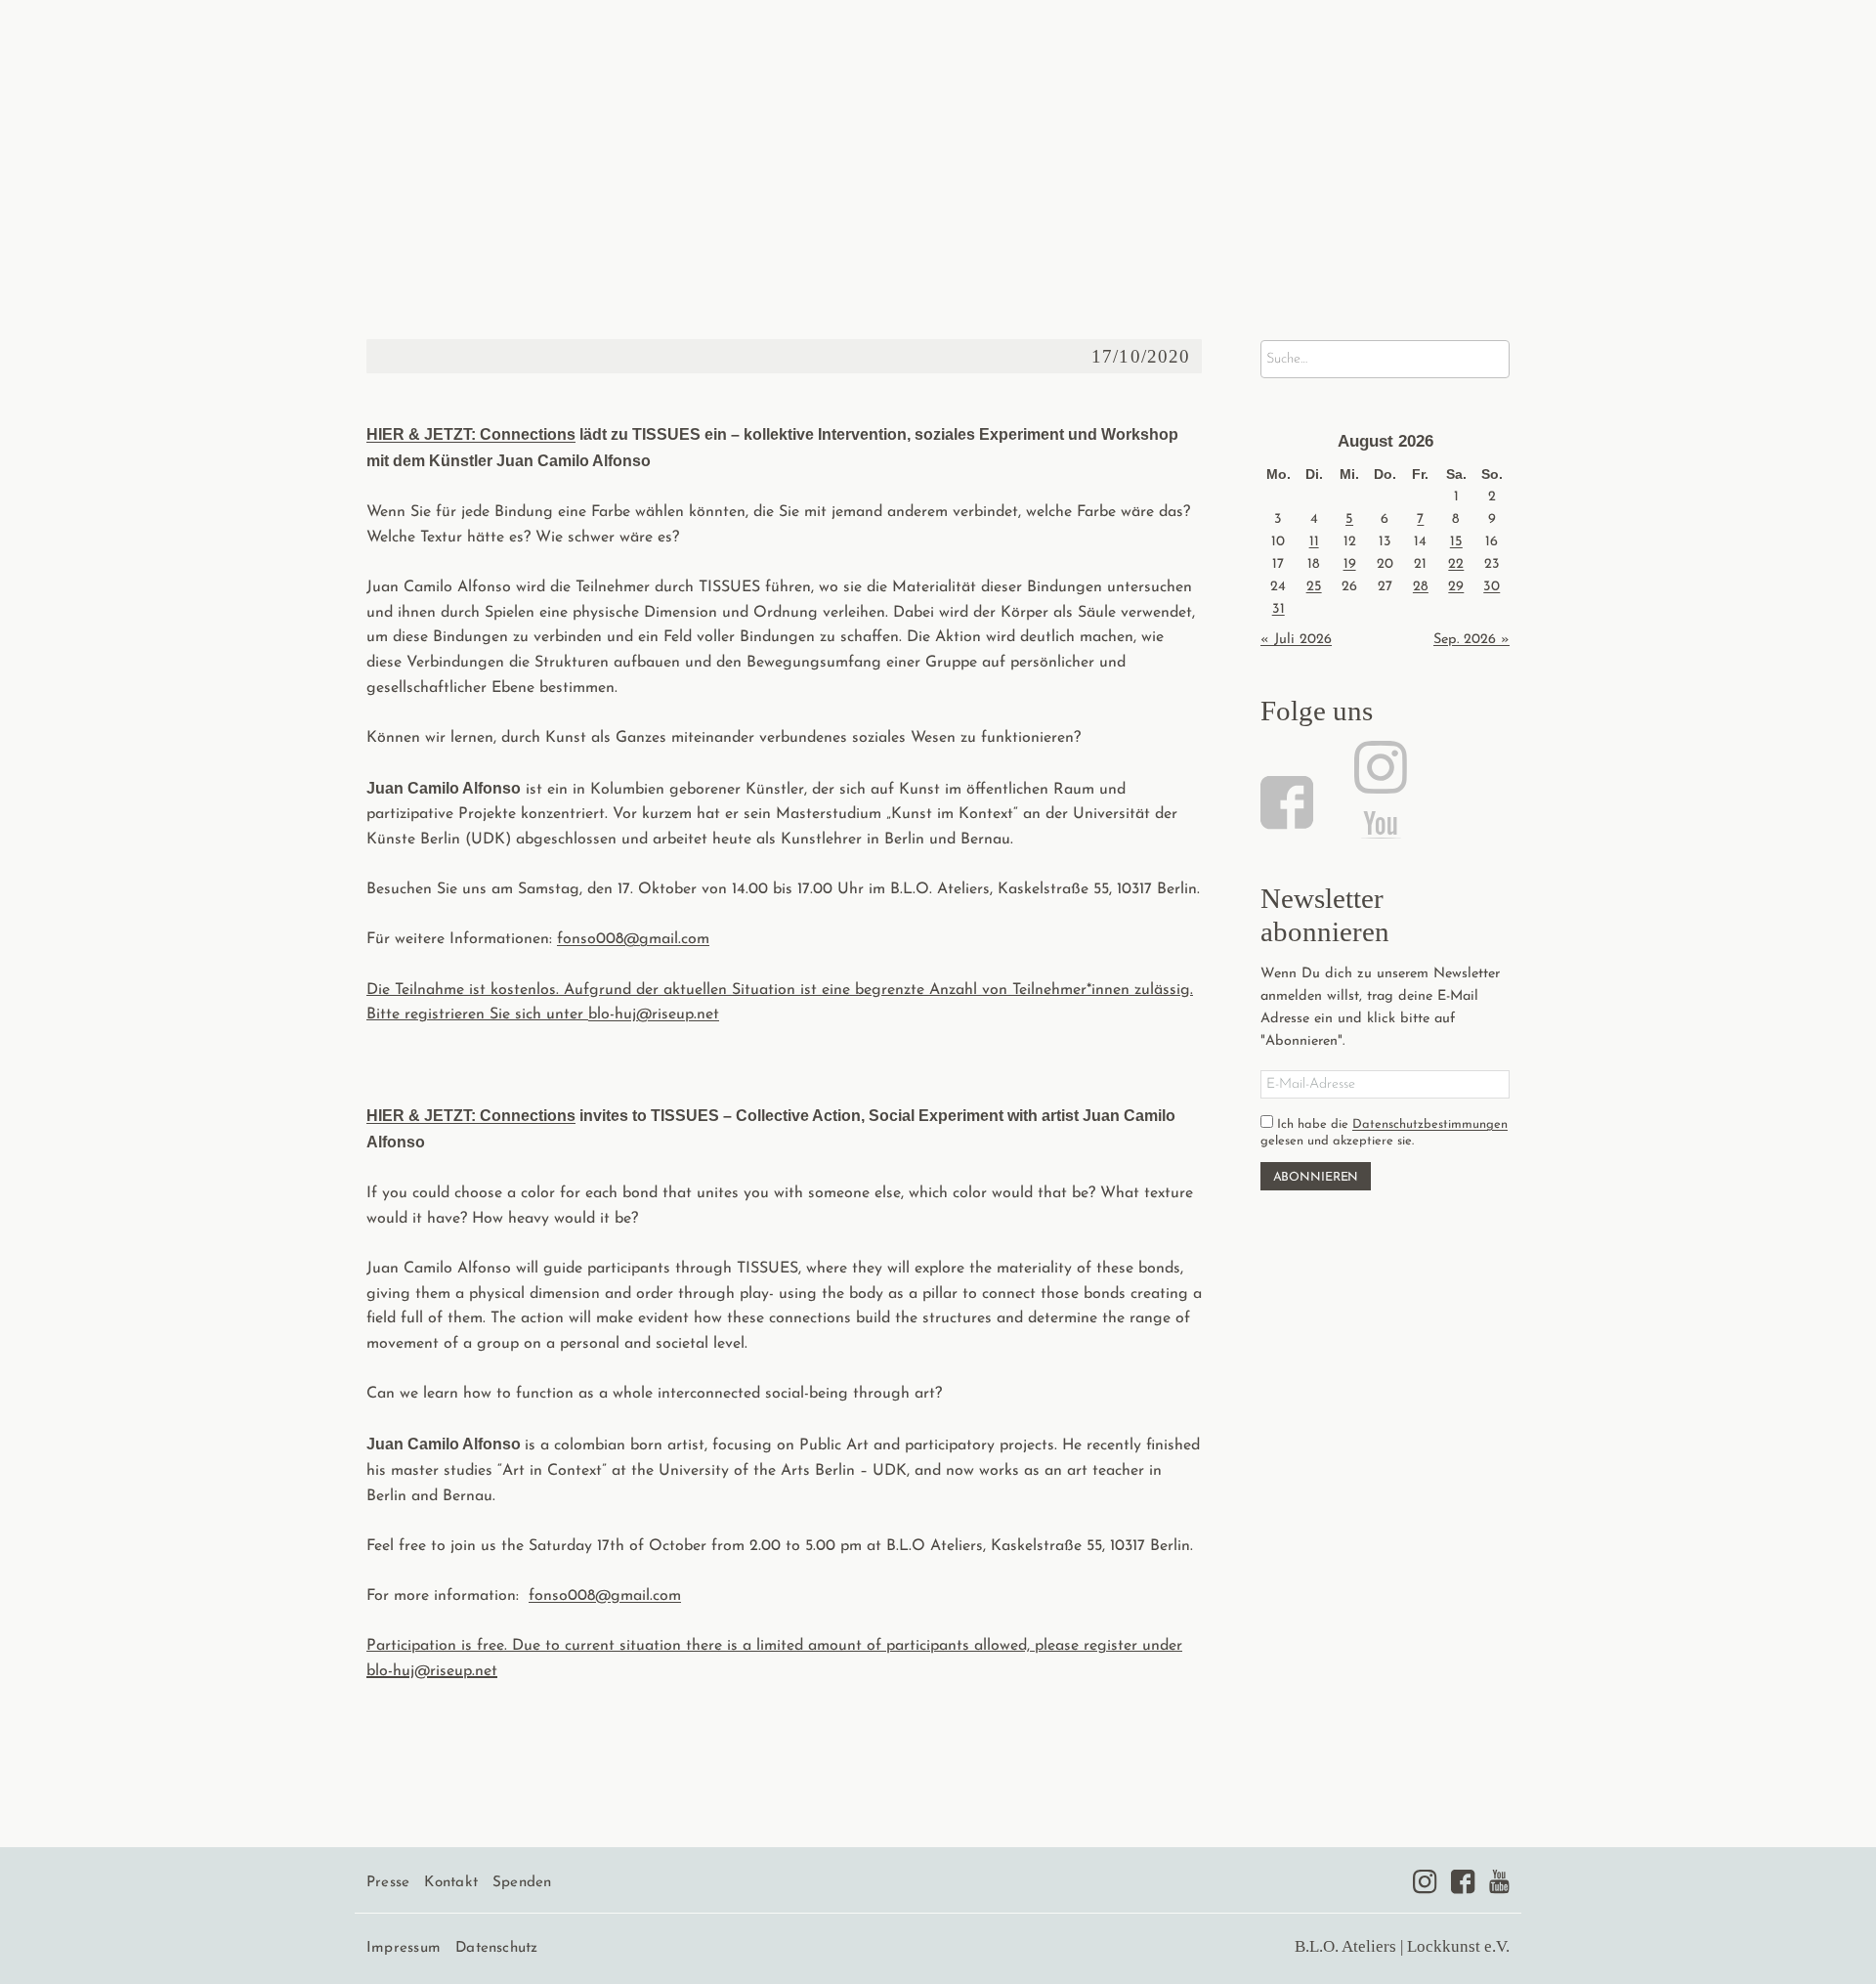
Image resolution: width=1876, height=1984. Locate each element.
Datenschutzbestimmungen (1430, 1124)
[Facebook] (1290, 802)
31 (1279, 609)
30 (1492, 587)
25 (1314, 587)
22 (1456, 564)
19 (1350, 564)
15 (1456, 542)
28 (1421, 587)
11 (1314, 542)
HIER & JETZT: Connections (471, 434)
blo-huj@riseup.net (432, 1671)
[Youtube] (1499, 1881)
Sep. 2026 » (1471, 640)
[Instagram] (1378, 767)
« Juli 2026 (1296, 640)
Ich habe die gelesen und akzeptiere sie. (1384, 1133)
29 (1456, 587)
